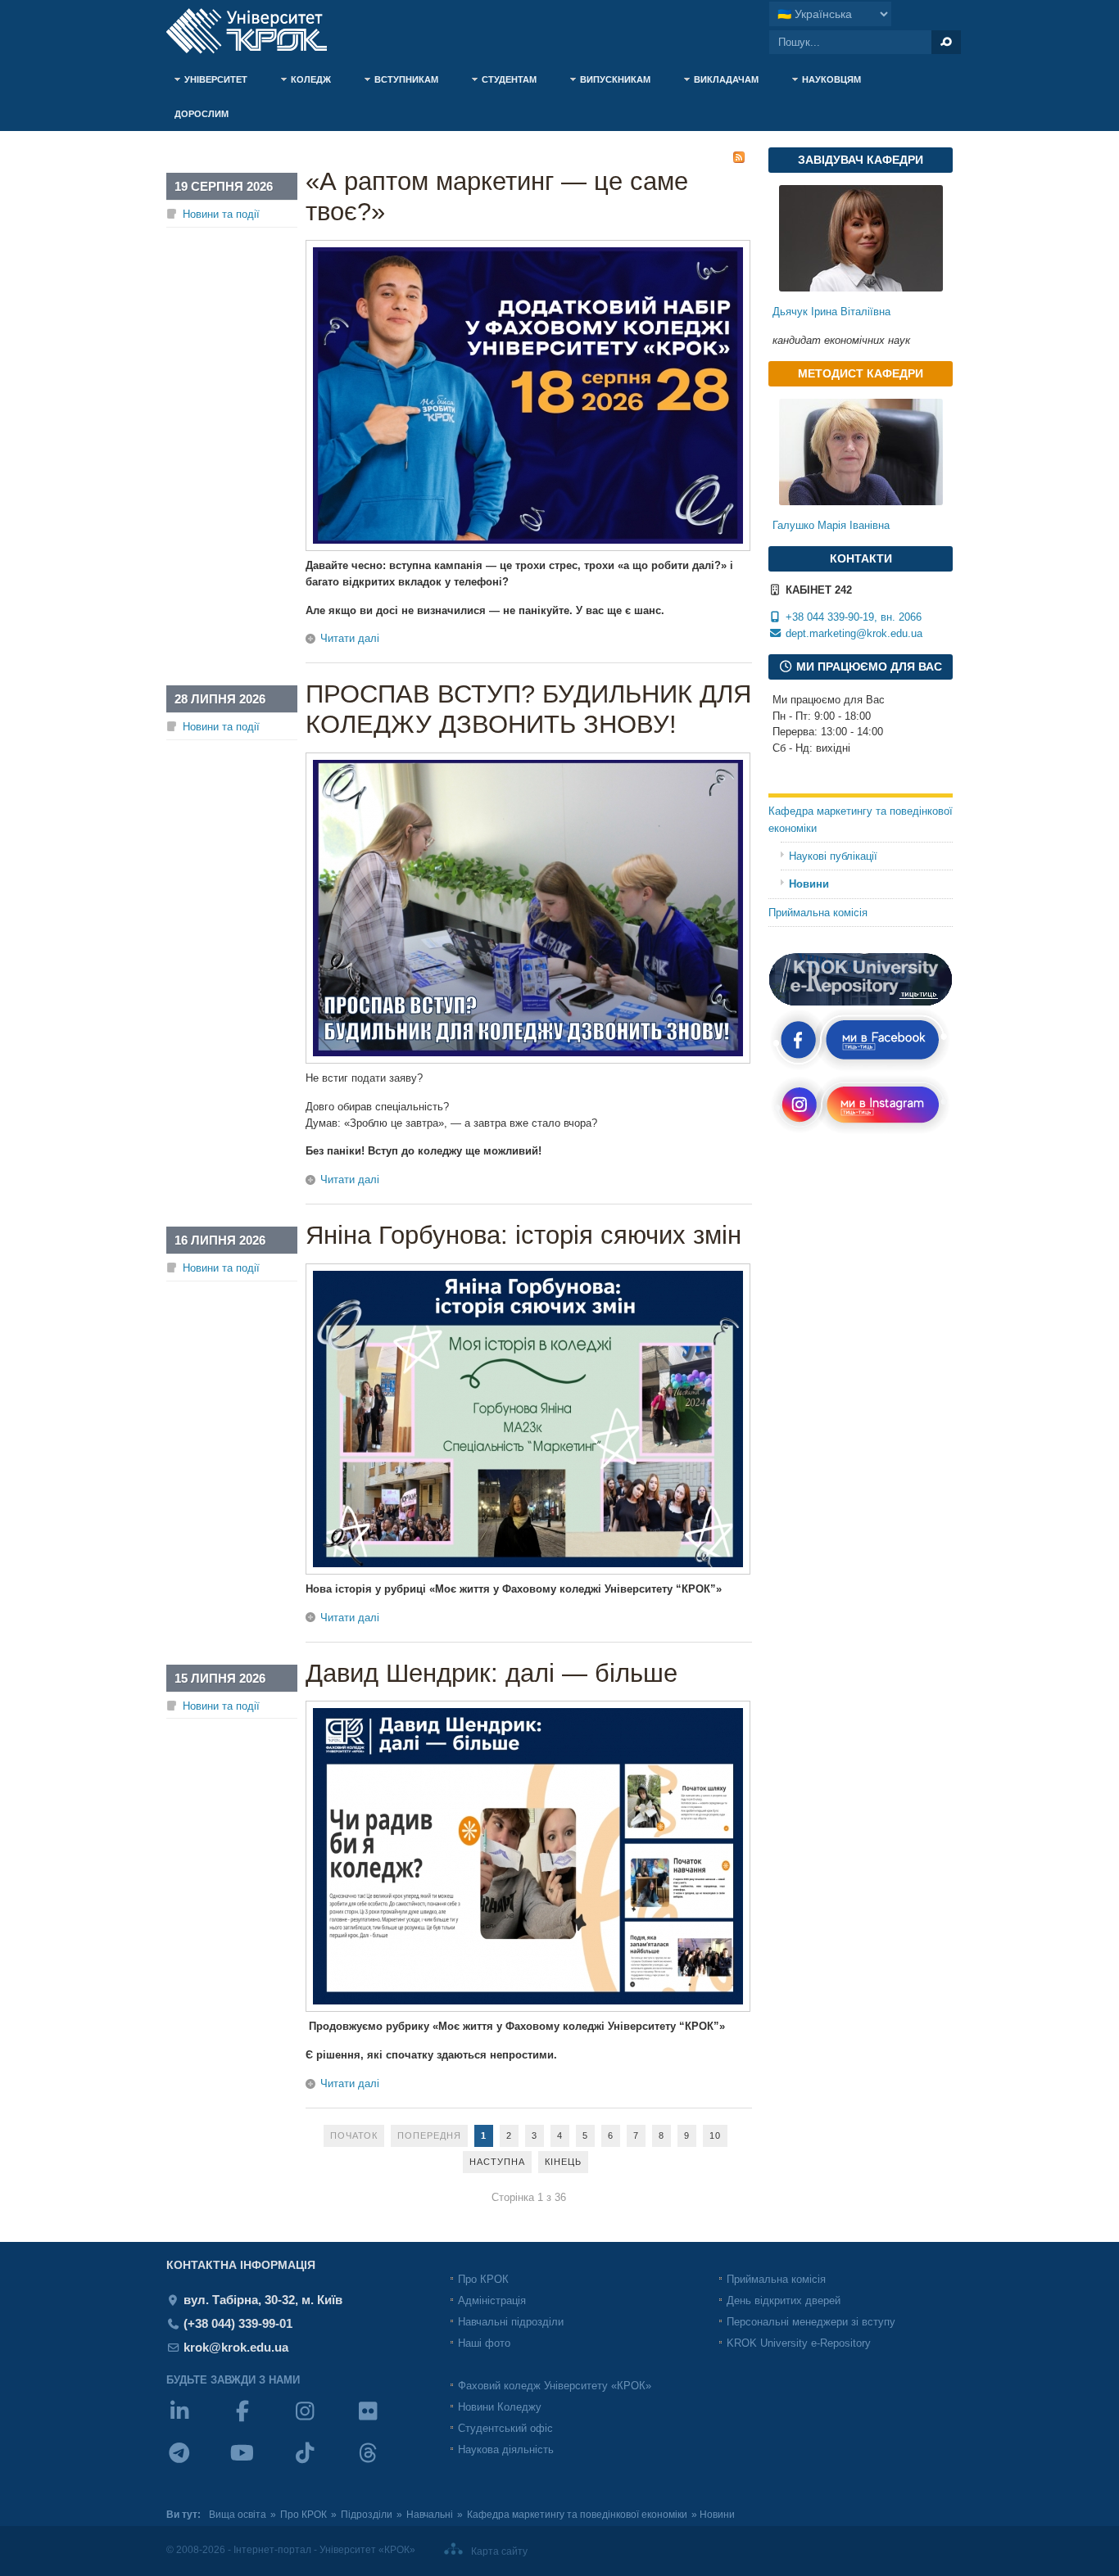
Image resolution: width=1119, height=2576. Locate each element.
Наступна (497, 2162)
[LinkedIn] (198, 2422)
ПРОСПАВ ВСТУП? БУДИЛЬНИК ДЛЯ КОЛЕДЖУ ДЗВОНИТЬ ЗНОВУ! (528, 709)
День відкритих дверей (784, 2300)
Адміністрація (492, 2300)
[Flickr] (386, 2422)
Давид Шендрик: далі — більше (492, 1673)
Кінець (563, 2162)
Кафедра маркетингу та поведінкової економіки (861, 820)
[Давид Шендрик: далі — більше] (528, 2008)
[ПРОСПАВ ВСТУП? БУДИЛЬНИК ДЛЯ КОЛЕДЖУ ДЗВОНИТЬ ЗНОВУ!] (528, 1060)
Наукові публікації (833, 856)
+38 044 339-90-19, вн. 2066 (852, 617)
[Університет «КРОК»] (256, 31)
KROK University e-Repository (799, 2343)
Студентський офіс (505, 2428)
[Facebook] (261, 2422)
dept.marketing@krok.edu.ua (854, 633)
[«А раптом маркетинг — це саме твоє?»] (528, 547)
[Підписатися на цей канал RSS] (739, 157)
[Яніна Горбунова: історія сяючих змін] (528, 1571)
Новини (809, 884)
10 (715, 2135)
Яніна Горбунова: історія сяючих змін (523, 1235)
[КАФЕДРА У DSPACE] (861, 1003)
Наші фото (484, 2343)
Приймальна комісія (818, 913)
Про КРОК (483, 2279)
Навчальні (430, 2515)
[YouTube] (261, 2463)
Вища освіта (238, 2515)
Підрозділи (367, 2515)
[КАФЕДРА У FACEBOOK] (861, 1069)
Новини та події (221, 214)
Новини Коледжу (500, 2407)
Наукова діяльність (506, 2449)
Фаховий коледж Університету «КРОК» (555, 2386)
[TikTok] (323, 2463)
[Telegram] (198, 2463)
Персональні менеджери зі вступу (811, 2322)
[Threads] (386, 2463)
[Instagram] (323, 2422)
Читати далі (350, 638)
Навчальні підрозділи (511, 2322)
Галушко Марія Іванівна (831, 525)
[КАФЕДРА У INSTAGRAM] (861, 1132)
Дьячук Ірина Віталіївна (831, 312)
